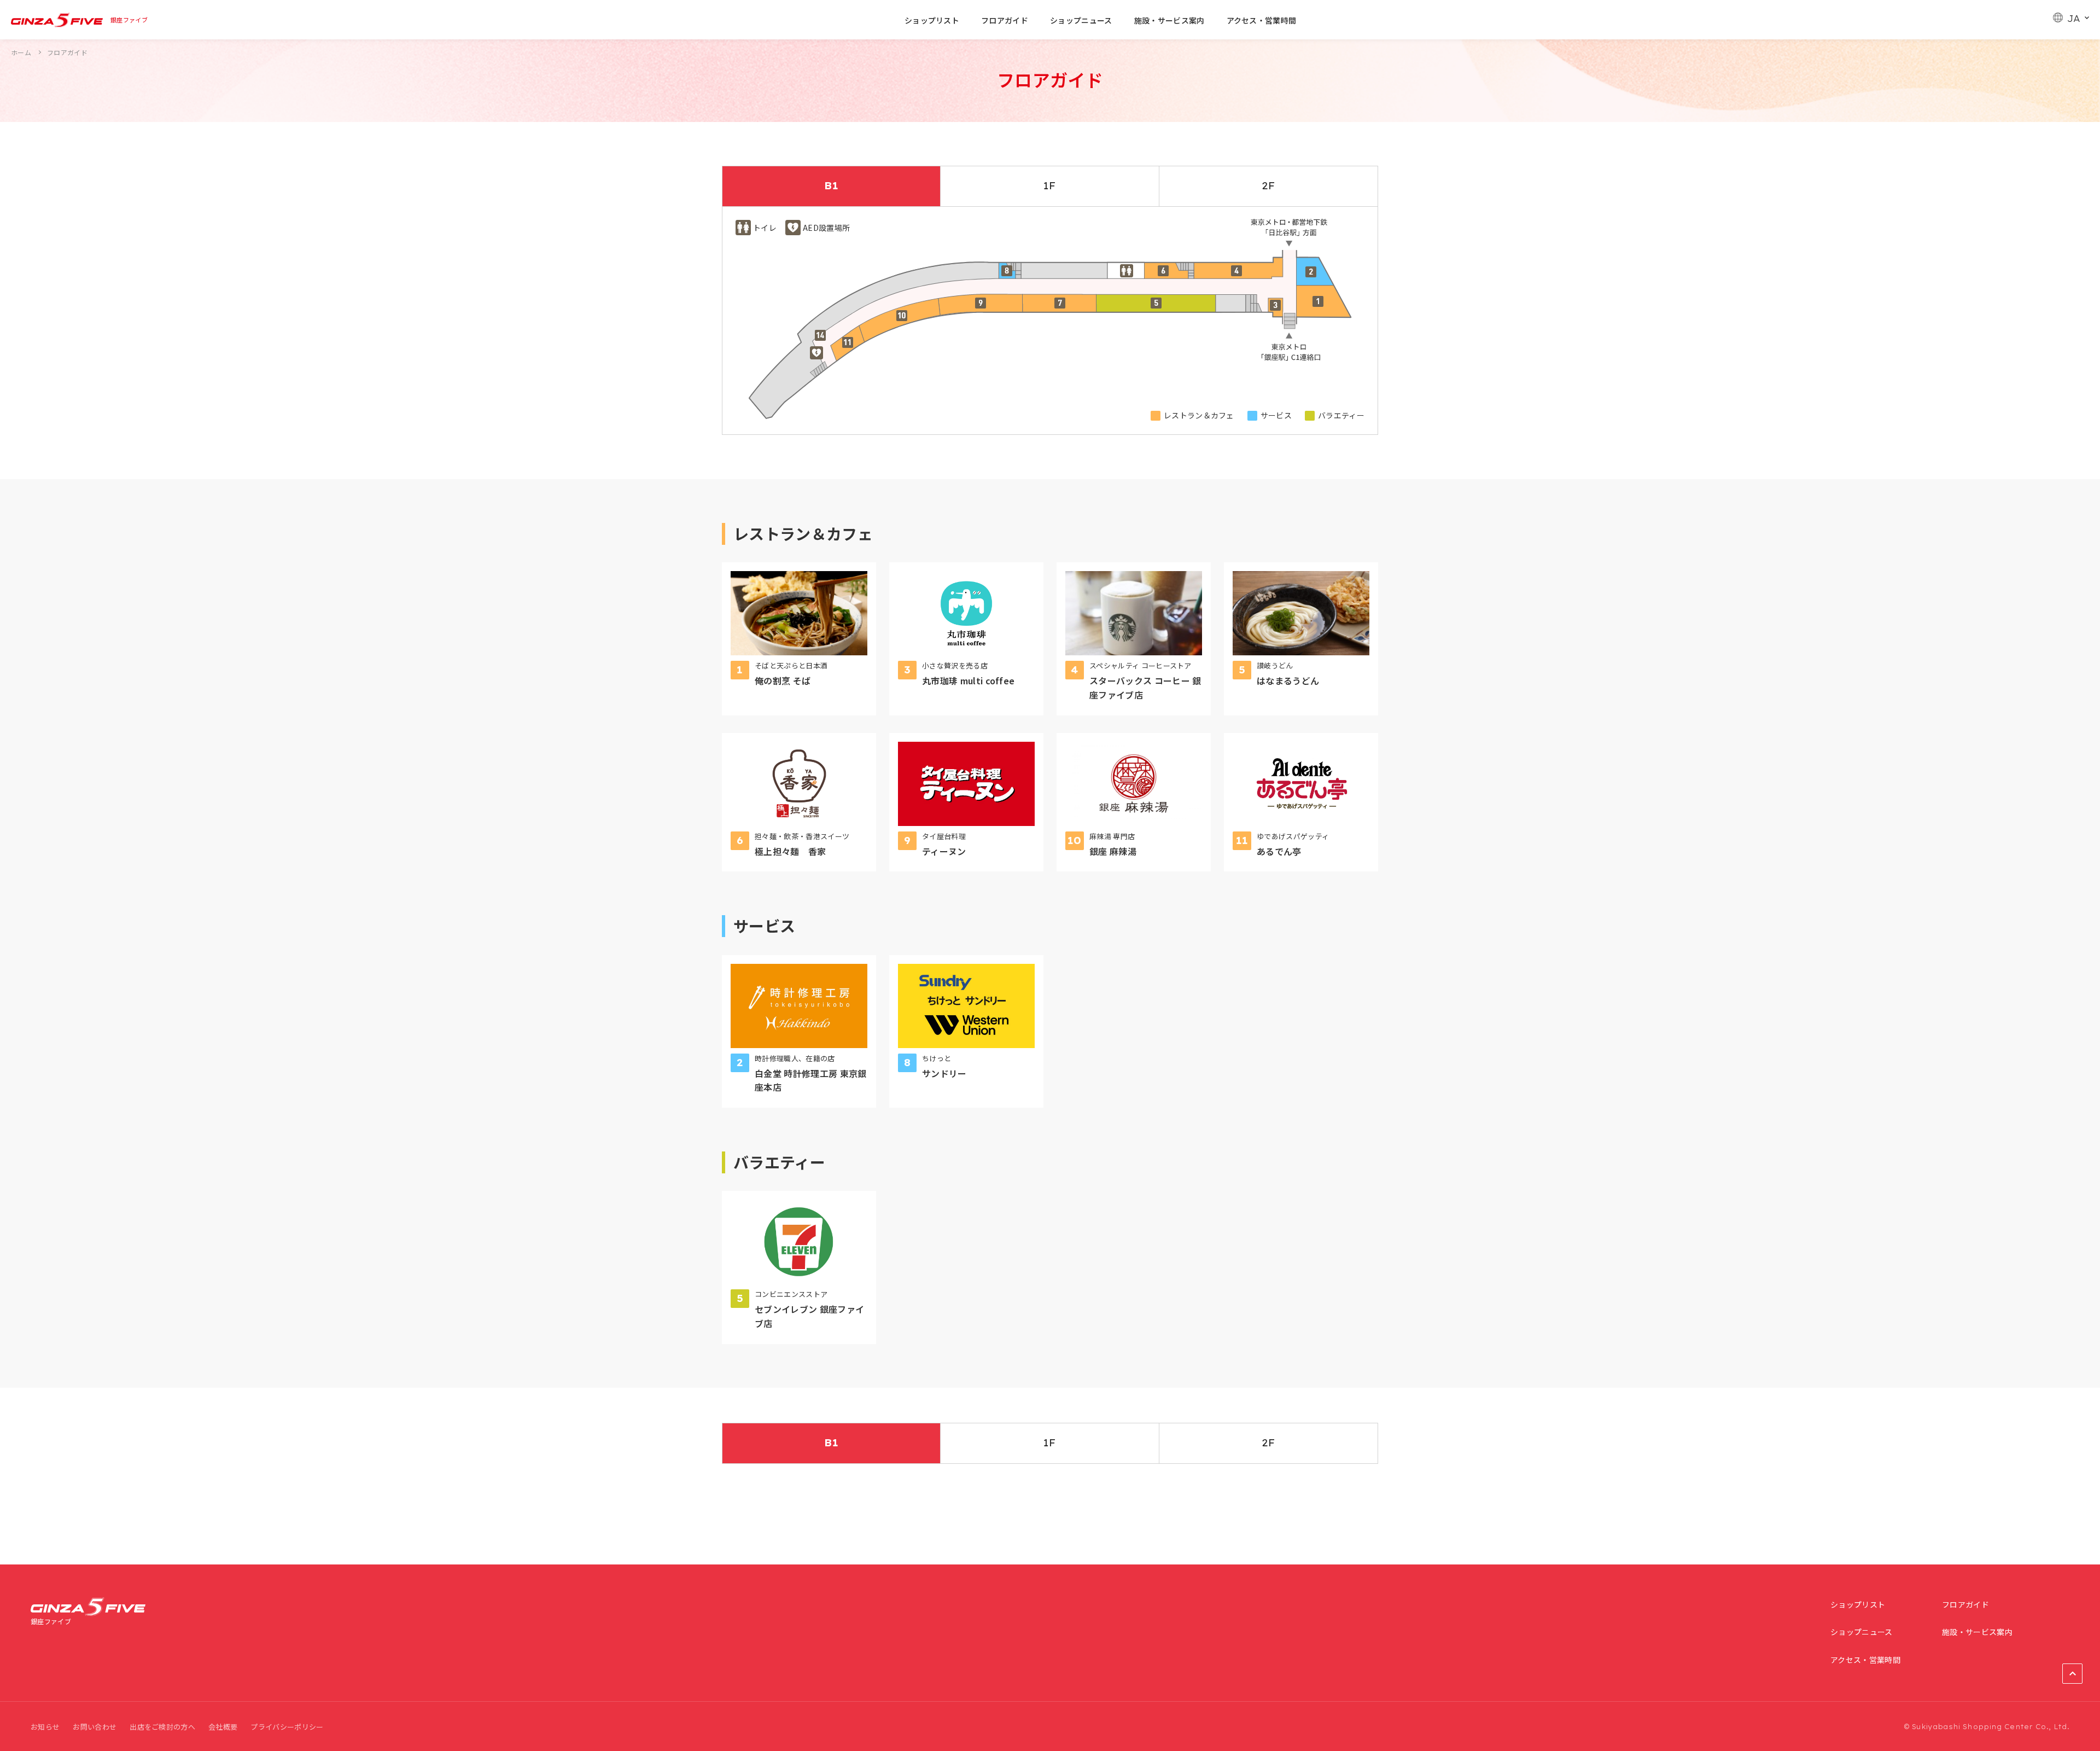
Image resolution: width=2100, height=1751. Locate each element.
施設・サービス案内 (1169, 20)
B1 (831, 186)
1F (1050, 186)
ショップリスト (932, 20)
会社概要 (223, 1727)
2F (1269, 186)
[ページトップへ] (2072, 1674)
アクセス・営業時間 (1262, 20)
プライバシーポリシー (287, 1727)
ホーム (21, 52)
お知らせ (45, 1727)
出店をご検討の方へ (162, 1727)
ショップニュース (1081, 20)
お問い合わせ (95, 1727)
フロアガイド (1005, 20)
